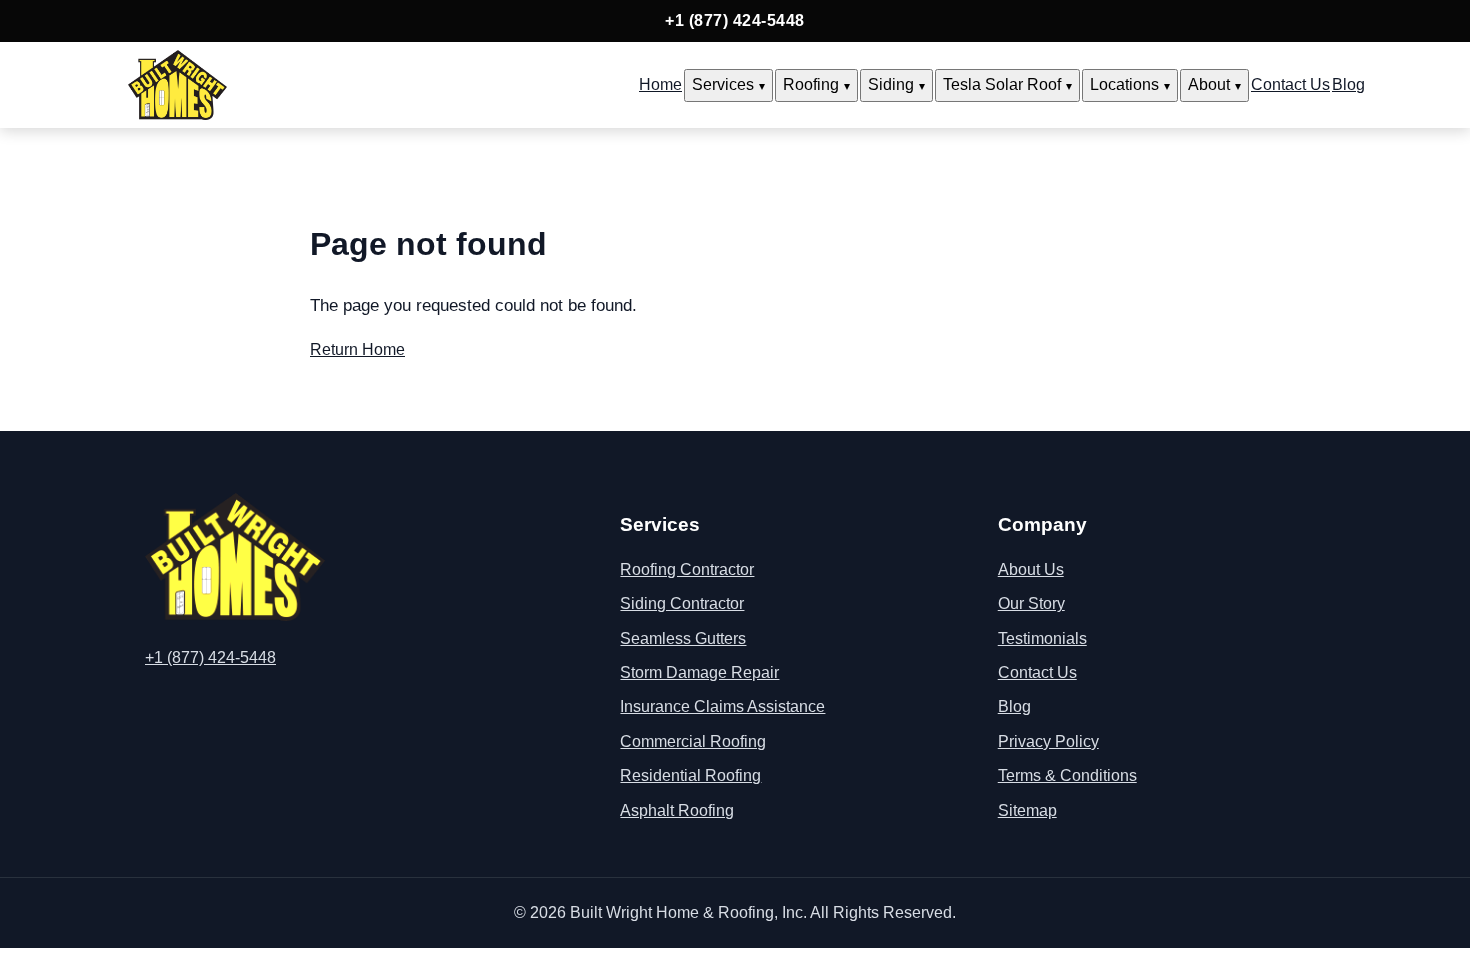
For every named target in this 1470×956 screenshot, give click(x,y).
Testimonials (1042, 638)
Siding (891, 84)
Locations (1124, 84)
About (1209, 84)
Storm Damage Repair (699, 672)
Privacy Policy (1048, 741)
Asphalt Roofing (677, 810)
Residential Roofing (690, 775)
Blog (1348, 84)
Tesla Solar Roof (1002, 84)
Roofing (811, 84)
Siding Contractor (682, 603)
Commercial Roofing (693, 741)
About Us (1031, 569)
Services (723, 84)
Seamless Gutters (683, 638)
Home (660, 84)
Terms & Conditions (1067, 775)
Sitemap (1027, 810)
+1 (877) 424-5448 (734, 20)
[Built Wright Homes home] (177, 85)
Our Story (1031, 603)
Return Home (357, 349)
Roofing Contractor (687, 569)
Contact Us (1290, 84)
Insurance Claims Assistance (722, 706)
